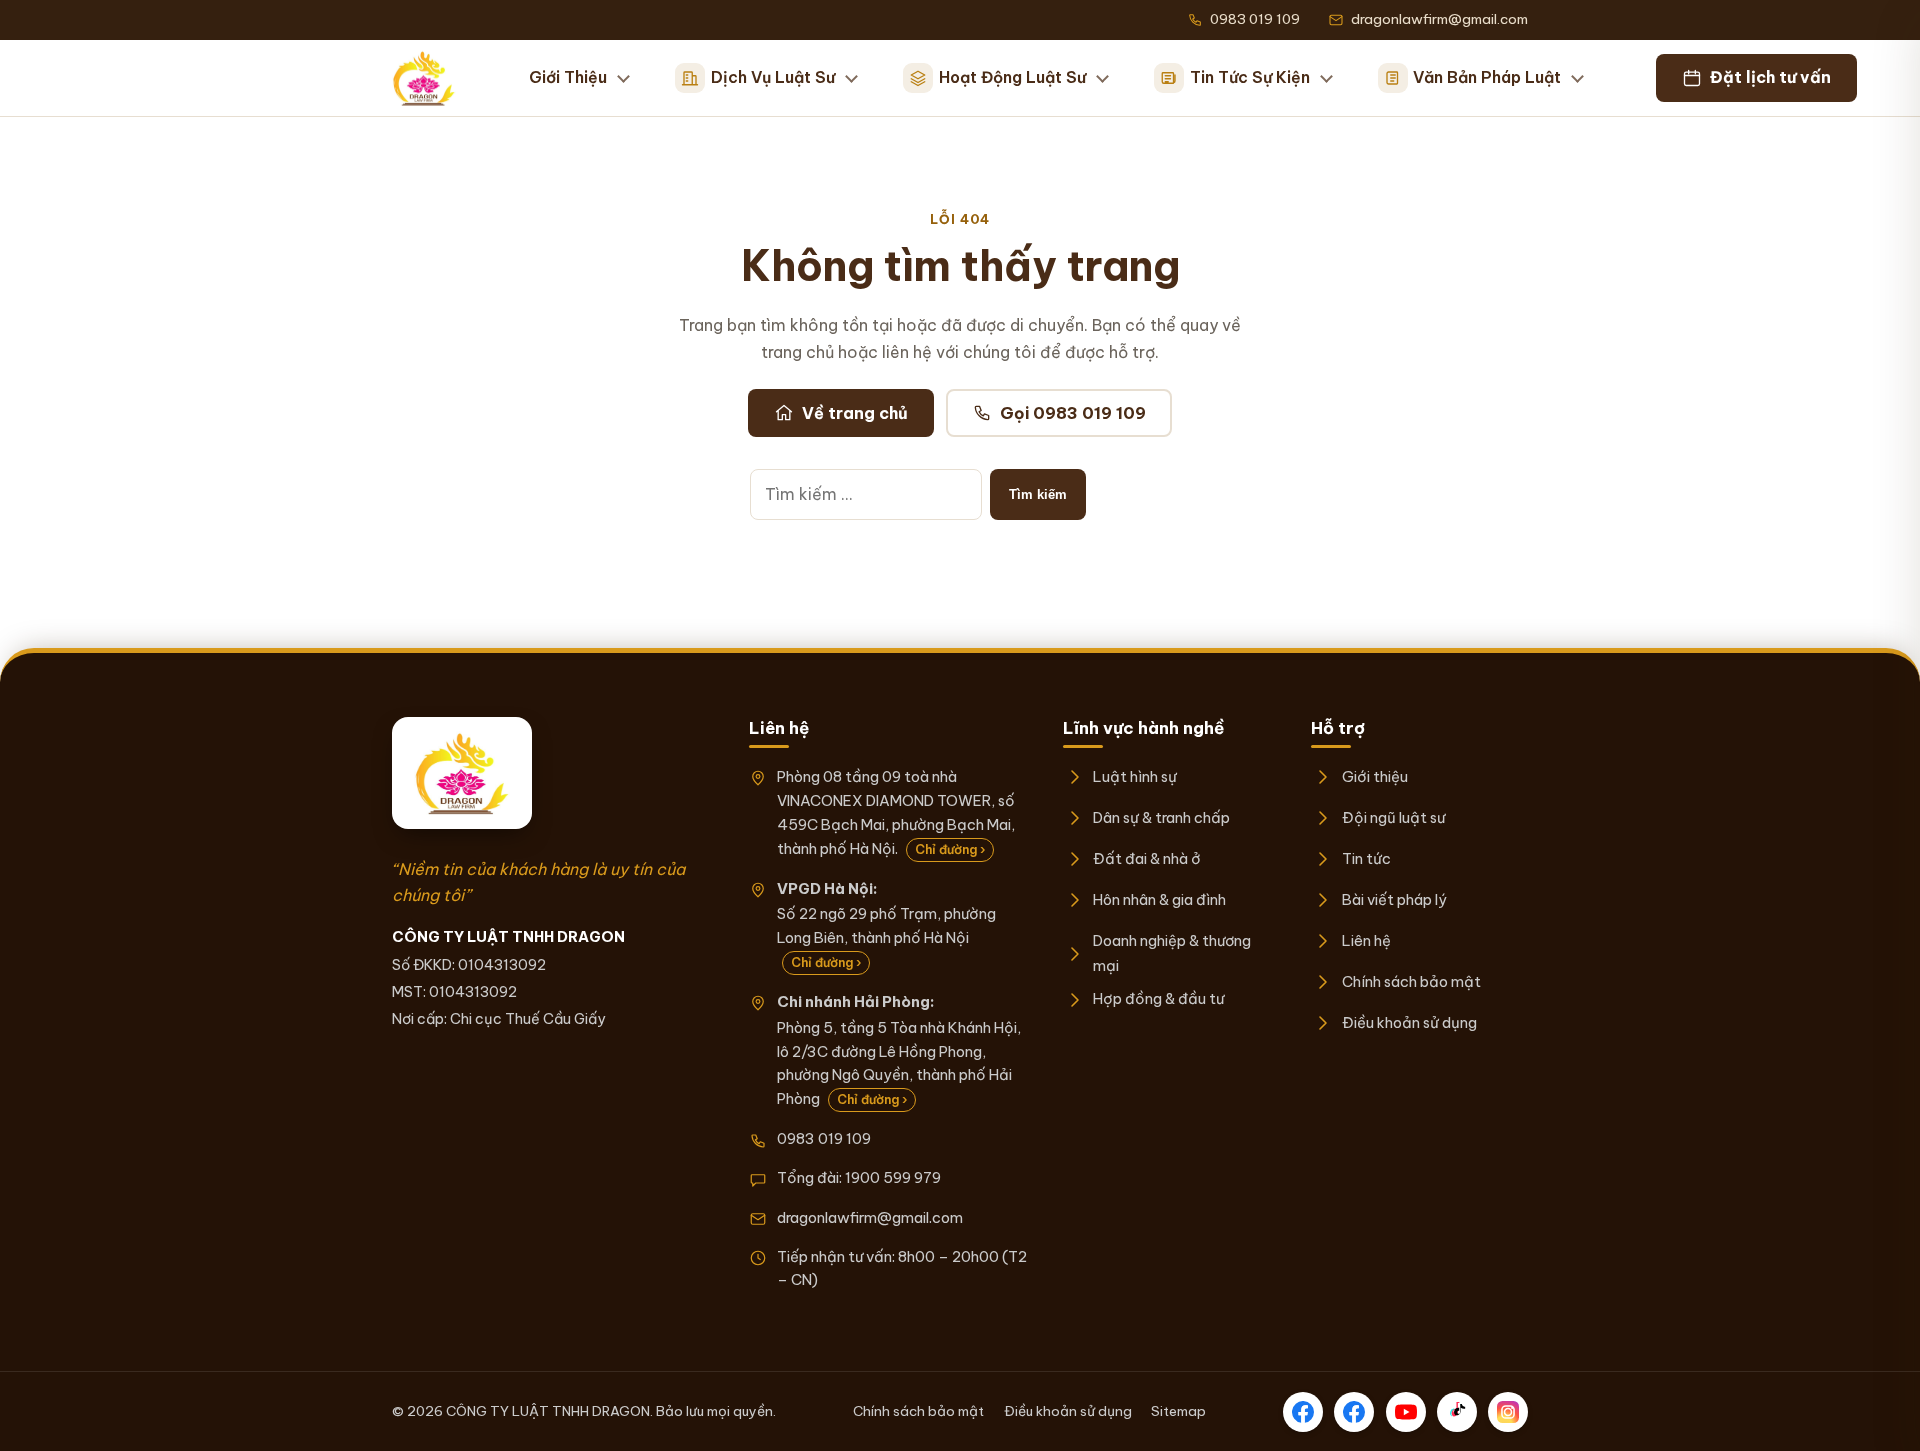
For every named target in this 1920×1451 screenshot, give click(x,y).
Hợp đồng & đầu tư (1158, 998)
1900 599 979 (893, 1177)
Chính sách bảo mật (1411, 981)
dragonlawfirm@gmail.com (870, 1217)
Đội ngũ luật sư (1393, 817)
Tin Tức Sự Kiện (1250, 77)
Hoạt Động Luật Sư (1012, 77)
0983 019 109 (824, 1138)
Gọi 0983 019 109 (1073, 413)
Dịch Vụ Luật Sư (773, 77)
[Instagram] (1508, 1412)
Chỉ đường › (950, 849)
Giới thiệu (1374, 776)
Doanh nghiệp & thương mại (1172, 952)
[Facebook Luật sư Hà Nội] (1354, 1412)
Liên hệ (1366, 940)
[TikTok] (1457, 1412)
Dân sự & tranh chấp (1161, 817)
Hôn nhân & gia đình (1159, 899)
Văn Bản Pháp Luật (1487, 77)
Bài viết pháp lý (1394, 899)
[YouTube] (1406, 1412)
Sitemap (1178, 1411)
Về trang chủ (855, 413)
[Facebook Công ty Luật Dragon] (1303, 1412)
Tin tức (1366, 858)
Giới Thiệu (568, 77)
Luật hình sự (1135, 776)
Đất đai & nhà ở (1147, 858)
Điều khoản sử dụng (1409, 1022)
